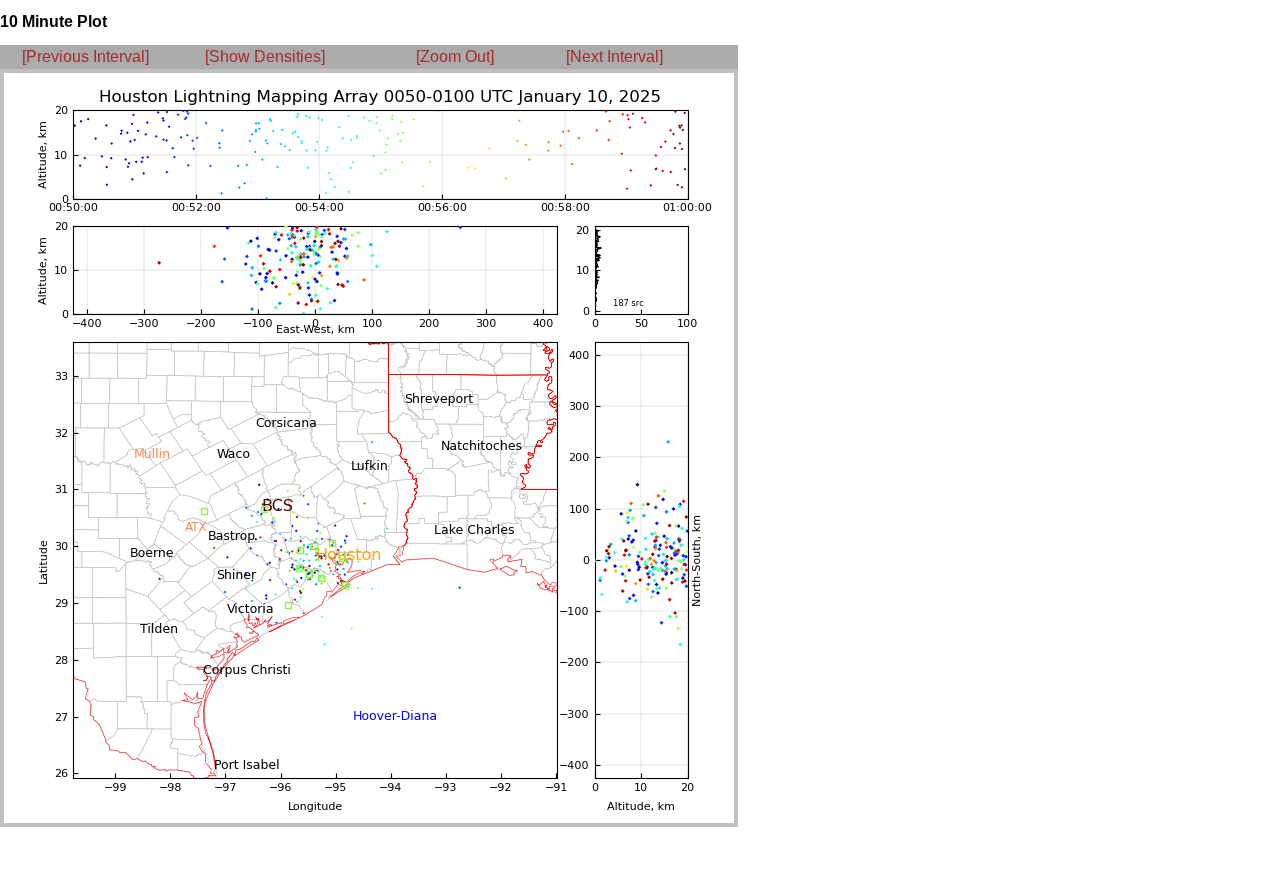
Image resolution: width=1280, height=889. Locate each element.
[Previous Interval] (85, 56)
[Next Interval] (614, 56)
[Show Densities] (265, 56)
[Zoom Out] (455, 56)
